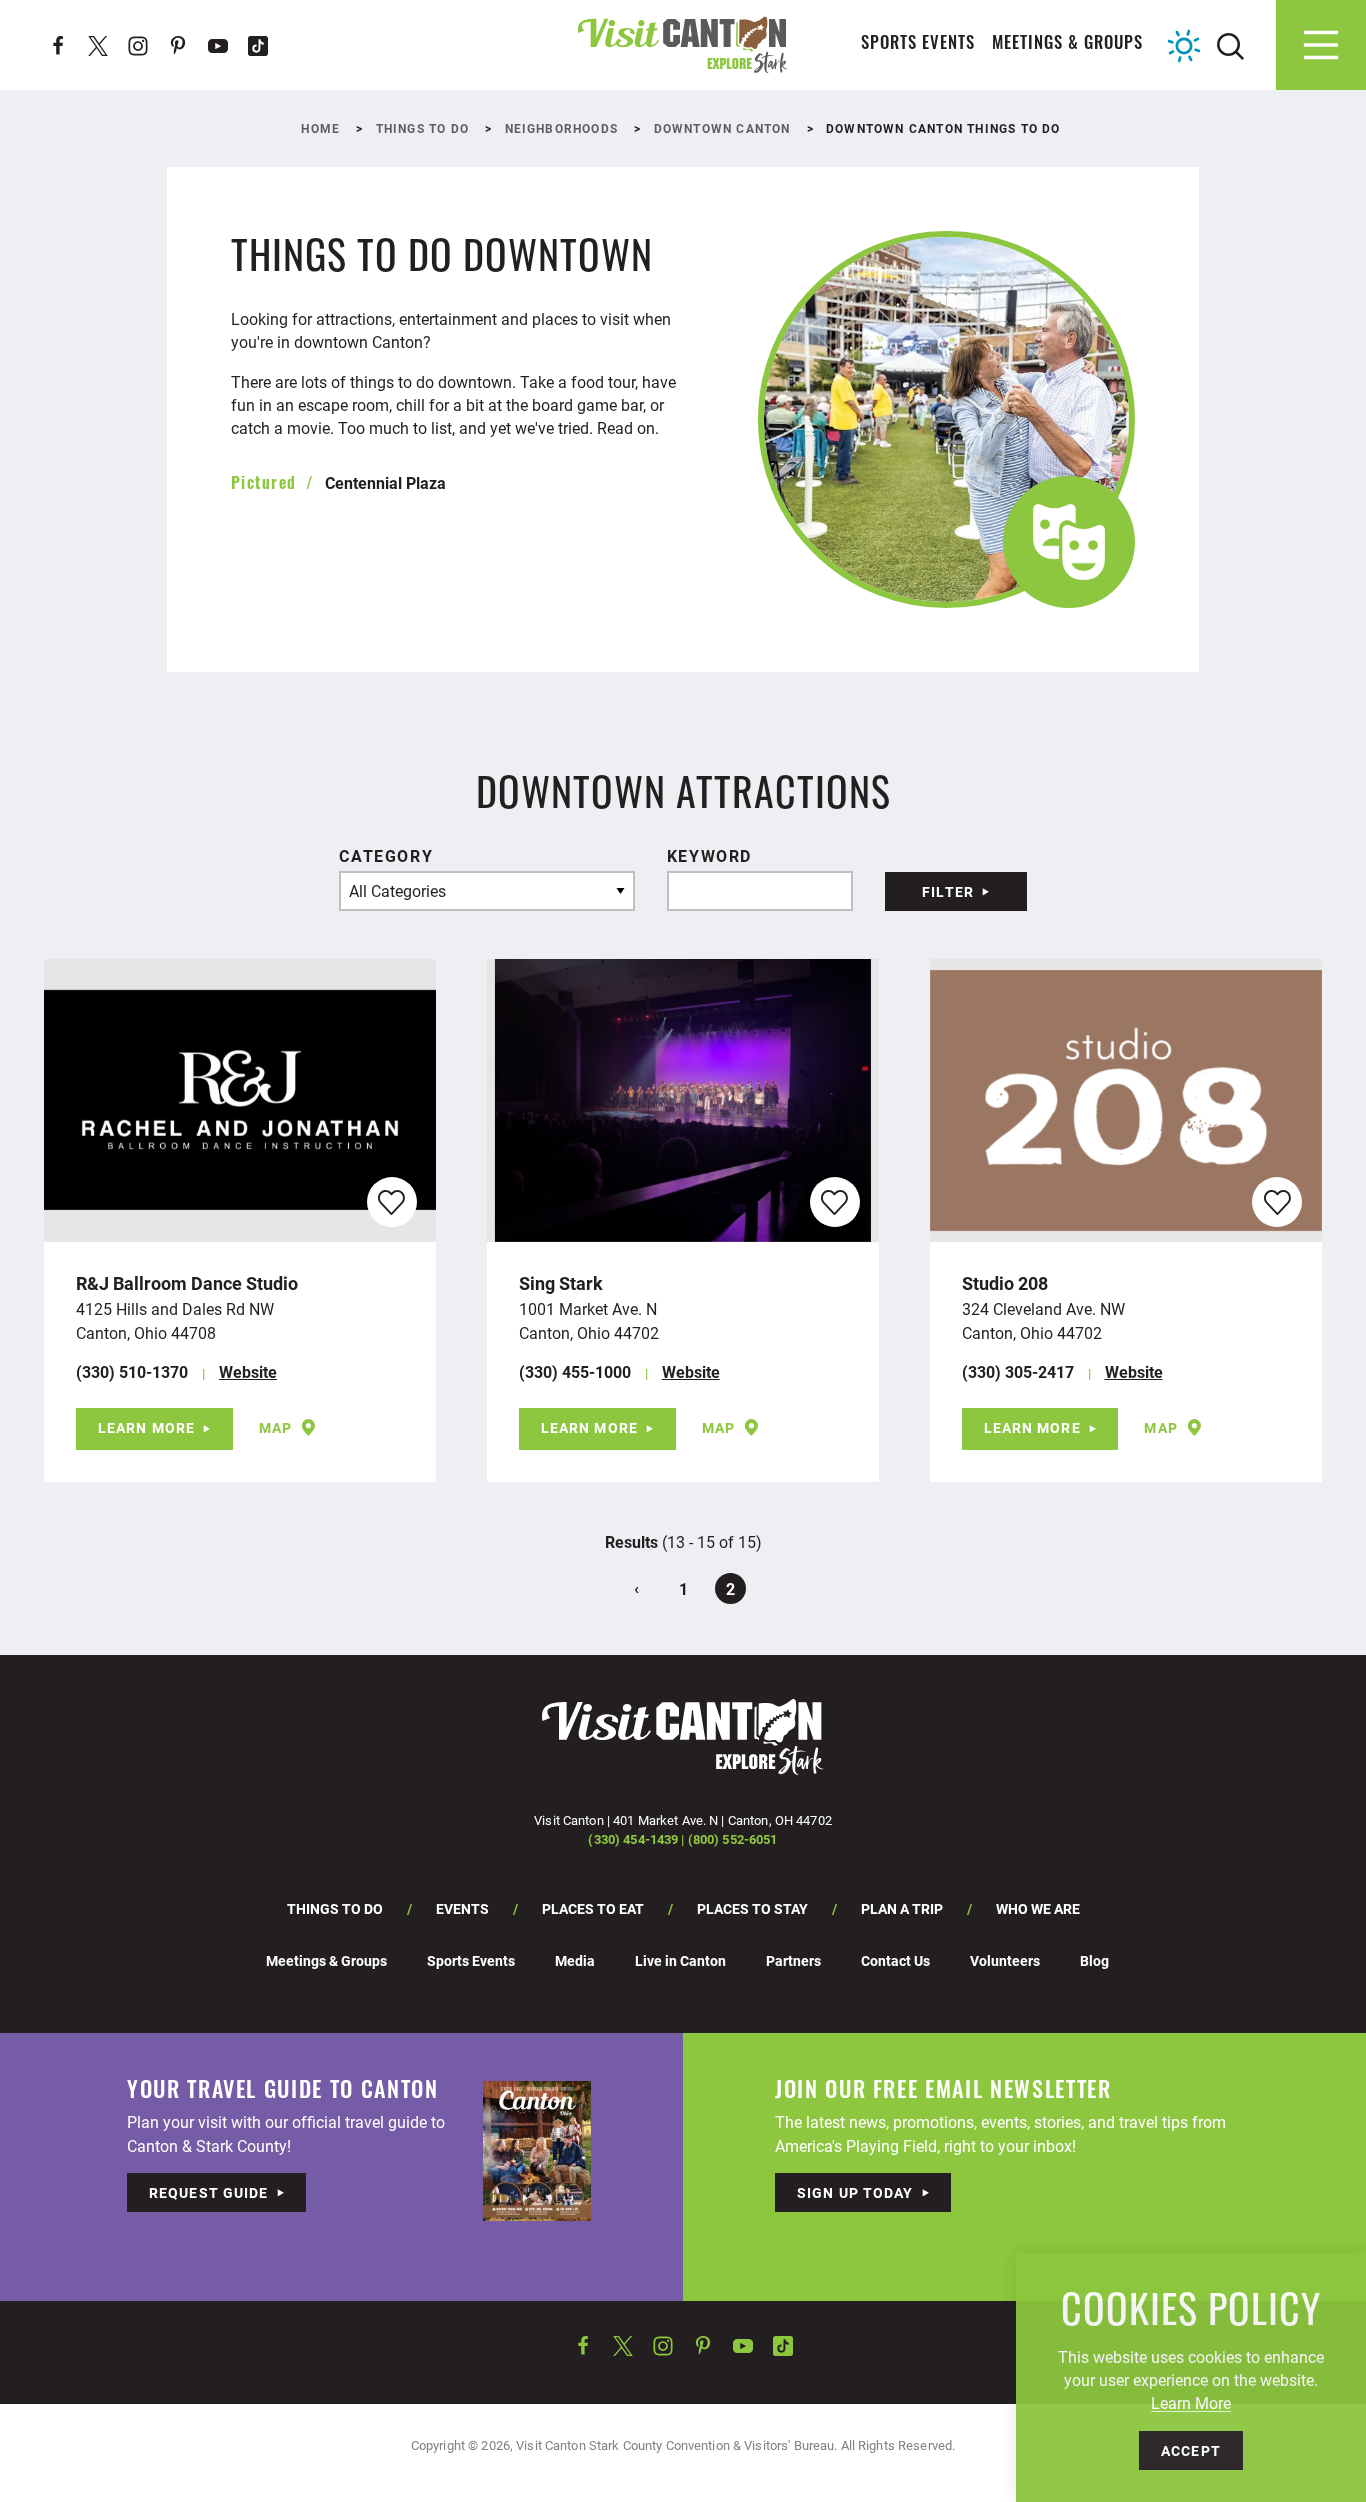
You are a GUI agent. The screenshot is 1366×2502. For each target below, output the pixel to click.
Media (575, 1960)
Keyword (709, 855)
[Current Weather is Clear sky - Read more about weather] (1184, 46)
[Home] (683, 44)
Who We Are (1038, 1908)
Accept (1191, 2450)
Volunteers (1005, 1960)
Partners (793, 1960)
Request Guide (209, 2192)
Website (248, 1371)
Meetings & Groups (1067, 44)
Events (462, 1908)
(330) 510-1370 (132, 1371)
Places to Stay (752, 1908)
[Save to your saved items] (391, 1202)
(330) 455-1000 (575, 1371)
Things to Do (335, 1908)
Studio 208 (1005, 1283)
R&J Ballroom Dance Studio (187, 1283)
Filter (948, 891)
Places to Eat (593, 1908)
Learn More (146, 1427)
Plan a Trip (902, 1908)
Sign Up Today (855, 2192)
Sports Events (918, 44)
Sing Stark (561, 1283)
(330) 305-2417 (1018, 1371)
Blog (1094, 1960)
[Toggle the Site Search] (1230, 44)
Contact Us (895, 1960)
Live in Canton (680, 1960)
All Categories (397, 890)
